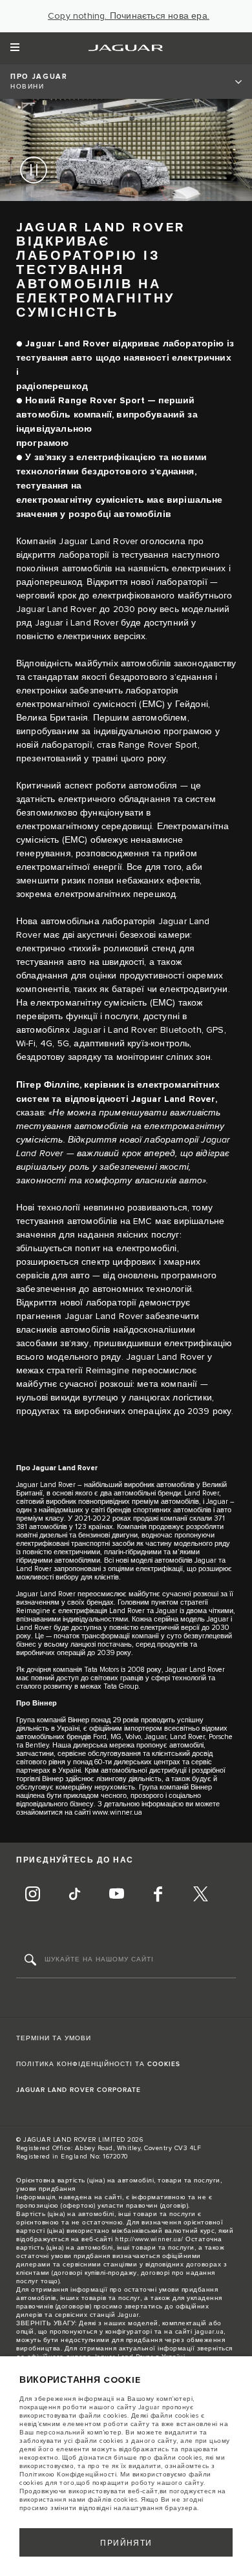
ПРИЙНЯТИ (126, 2543)
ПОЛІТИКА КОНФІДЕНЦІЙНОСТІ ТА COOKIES (98, 2064)
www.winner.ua (117, 1812)
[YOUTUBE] (116, 1895)
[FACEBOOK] (158, 1895)
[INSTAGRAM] (32, 1895)
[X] (200, 1895)
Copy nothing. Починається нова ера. (129, 16)
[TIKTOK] (74, 1895)
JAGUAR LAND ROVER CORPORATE (79, 2090)
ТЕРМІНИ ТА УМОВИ (54, 2038)
